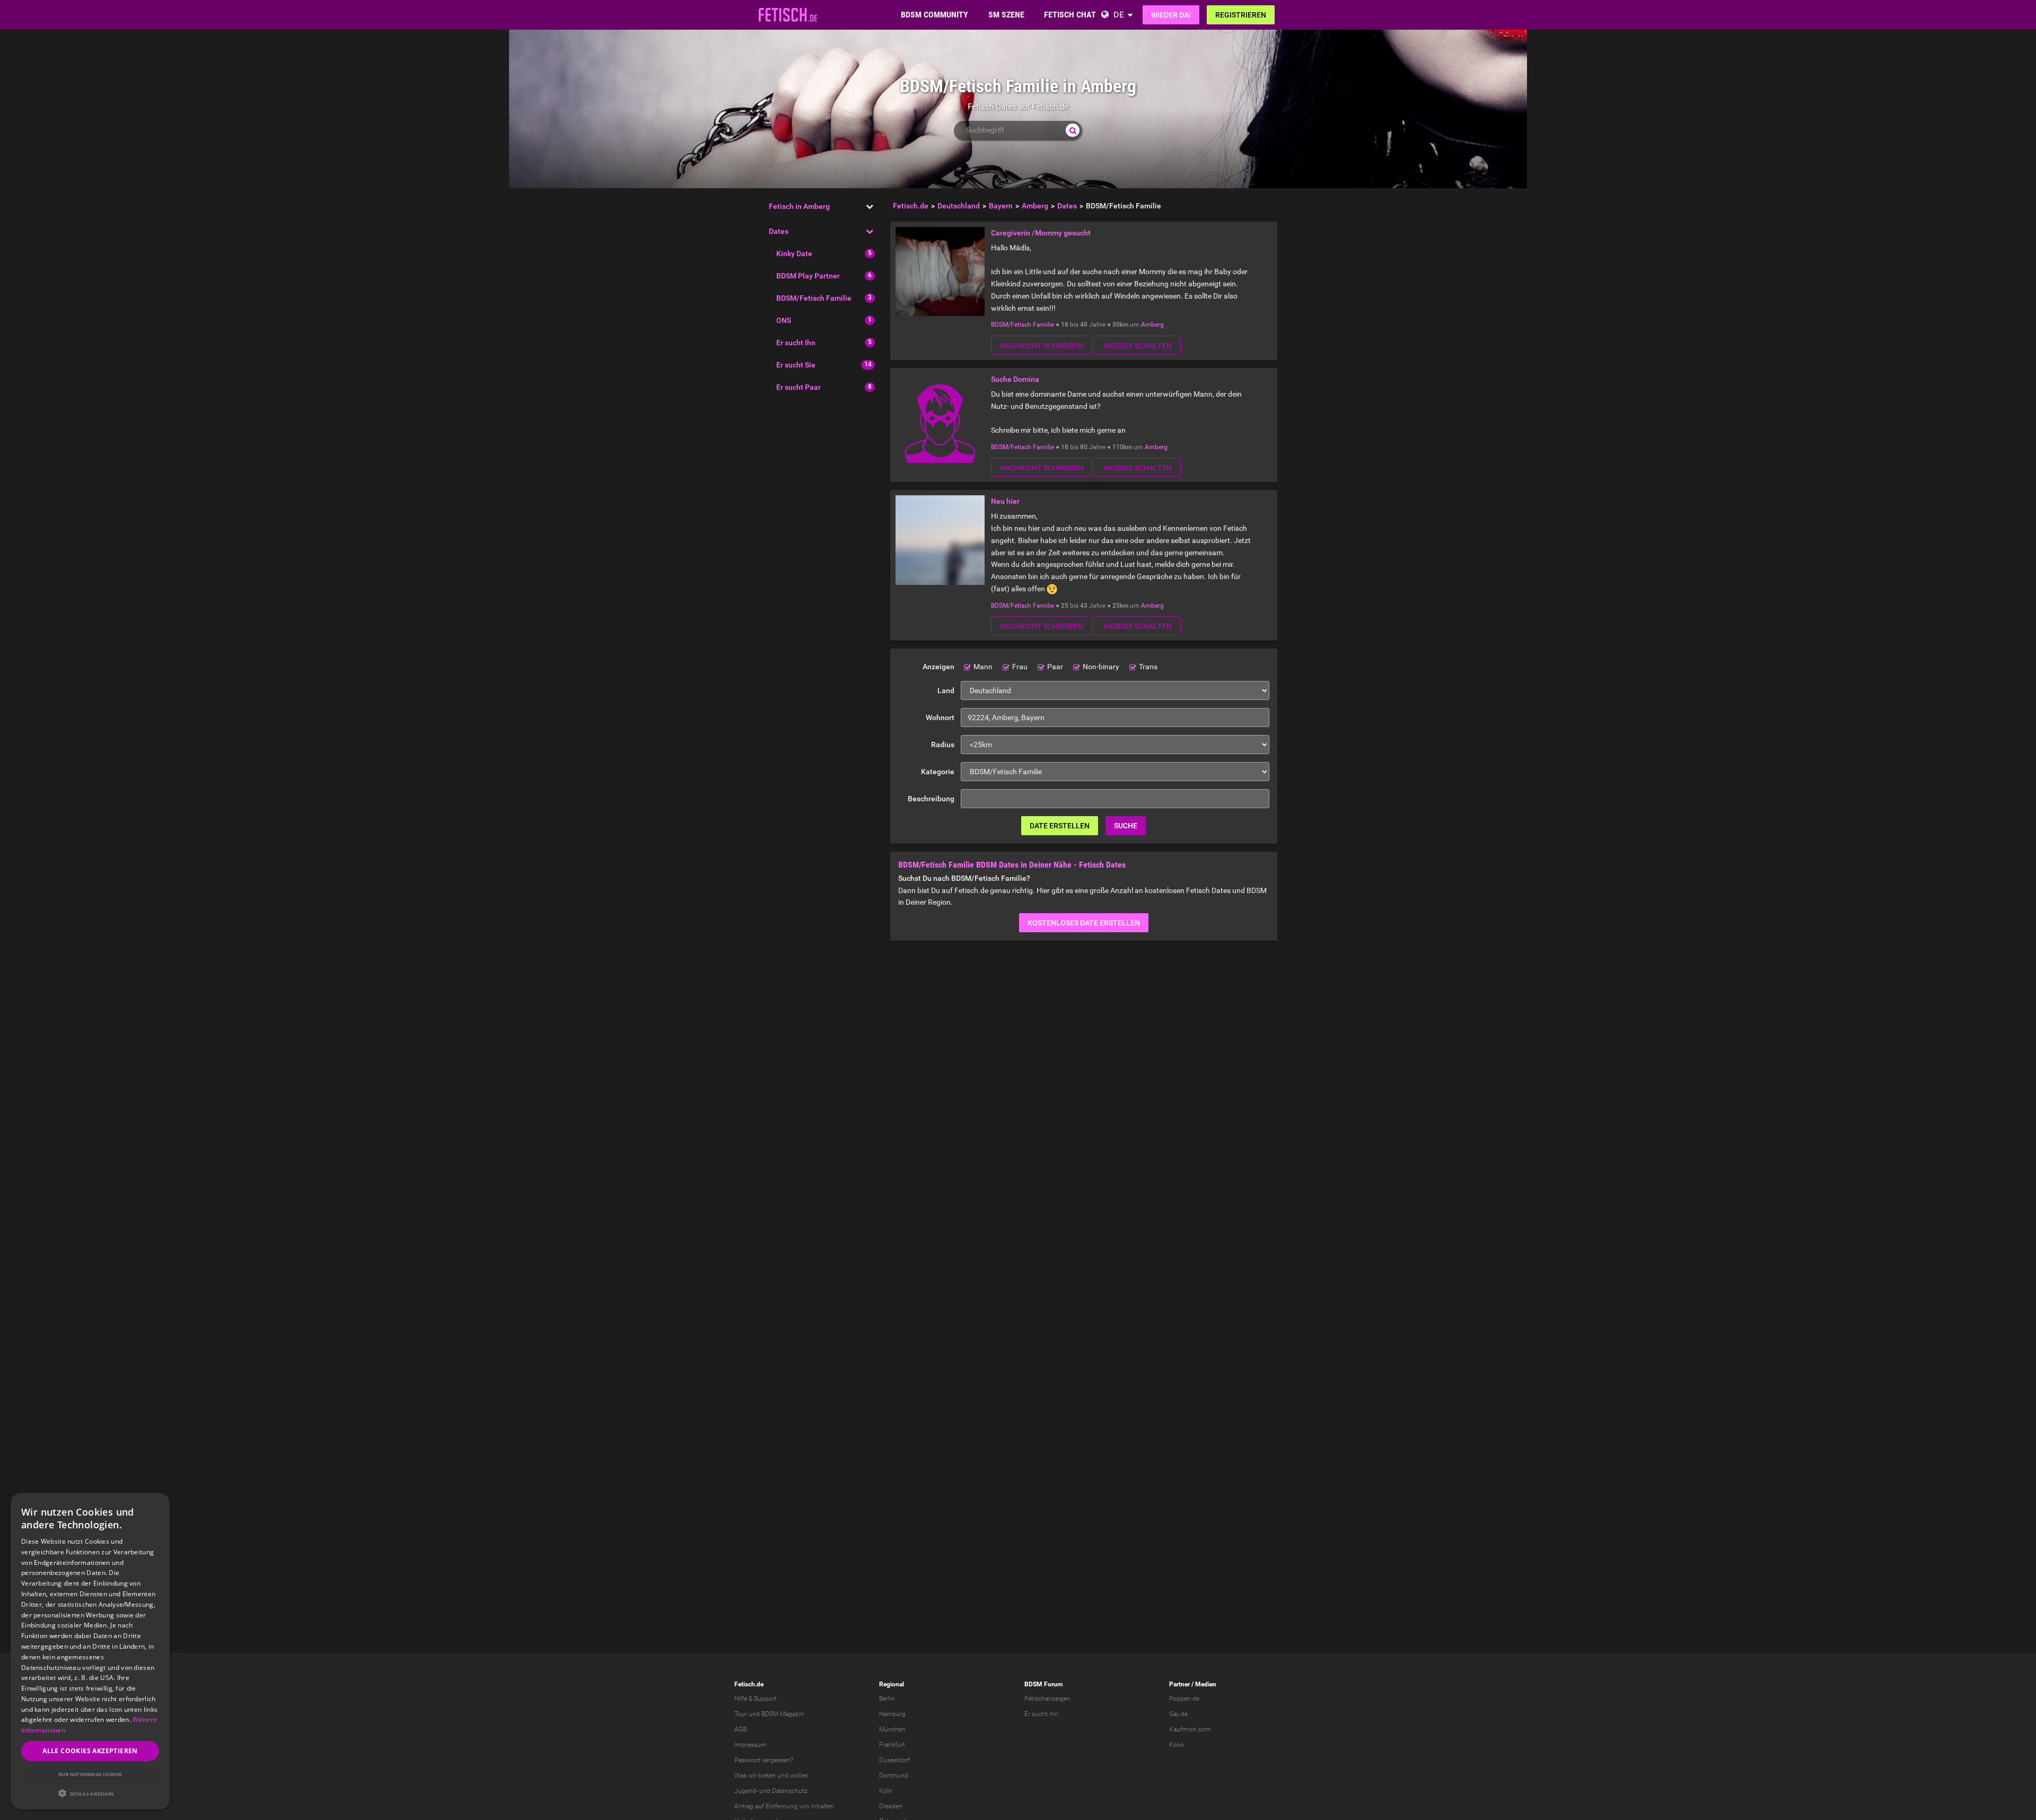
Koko (1177, 1745)
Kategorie (938, 772)
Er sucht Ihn (796, 343)
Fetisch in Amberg (799, 206)
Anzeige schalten (1137, 346)
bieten (767, 1775)
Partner (1179, 1684)
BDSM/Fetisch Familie (814, 298)
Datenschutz (790, 1791)
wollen (799, 1775)
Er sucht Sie (796, 365)
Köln (886, 1791)
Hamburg (892, 1714)
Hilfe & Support (756, 1699)
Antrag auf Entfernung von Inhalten (784, 1806)
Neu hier (1005, 501)
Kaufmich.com (1190, 1729)
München (892, 1729)
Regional (892, 1684)
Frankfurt (892, 1745)
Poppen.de (1184, 1699)
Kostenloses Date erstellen (1084, 923)
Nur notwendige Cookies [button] (90, 1774)
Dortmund (894, 1775)
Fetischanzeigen (1047, 1699)
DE (1119, 15)
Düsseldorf (894, 1760)
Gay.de (1178, 1714)
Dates (779, 231)
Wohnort (940, 717)
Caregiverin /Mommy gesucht (1041, 233)
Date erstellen (1060, 826)
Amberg (1152, 325)
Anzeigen (938, 667)
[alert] (90, 1651)
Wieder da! (1171, 15)
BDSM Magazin (783, 1714)
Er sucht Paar (798, 387)
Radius (943, 745)
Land (946, 690)
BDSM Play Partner (808, 276)
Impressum (751, 1745)
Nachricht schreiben (1042, 346)
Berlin (887, 1699)
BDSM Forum (1043, 1684)
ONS (784, 320)
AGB (740, 1729)
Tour (741, 1714)
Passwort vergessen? (764, 1760)
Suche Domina (1015, 379)
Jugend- (746, 1791)
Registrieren (1241, 15)
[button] (90, 1793)
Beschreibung (931, 799)
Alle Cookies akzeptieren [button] (90, 1751)
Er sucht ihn (1041, 1714)
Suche (1126, 826)
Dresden (891, 1806)
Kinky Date (794, 253)
